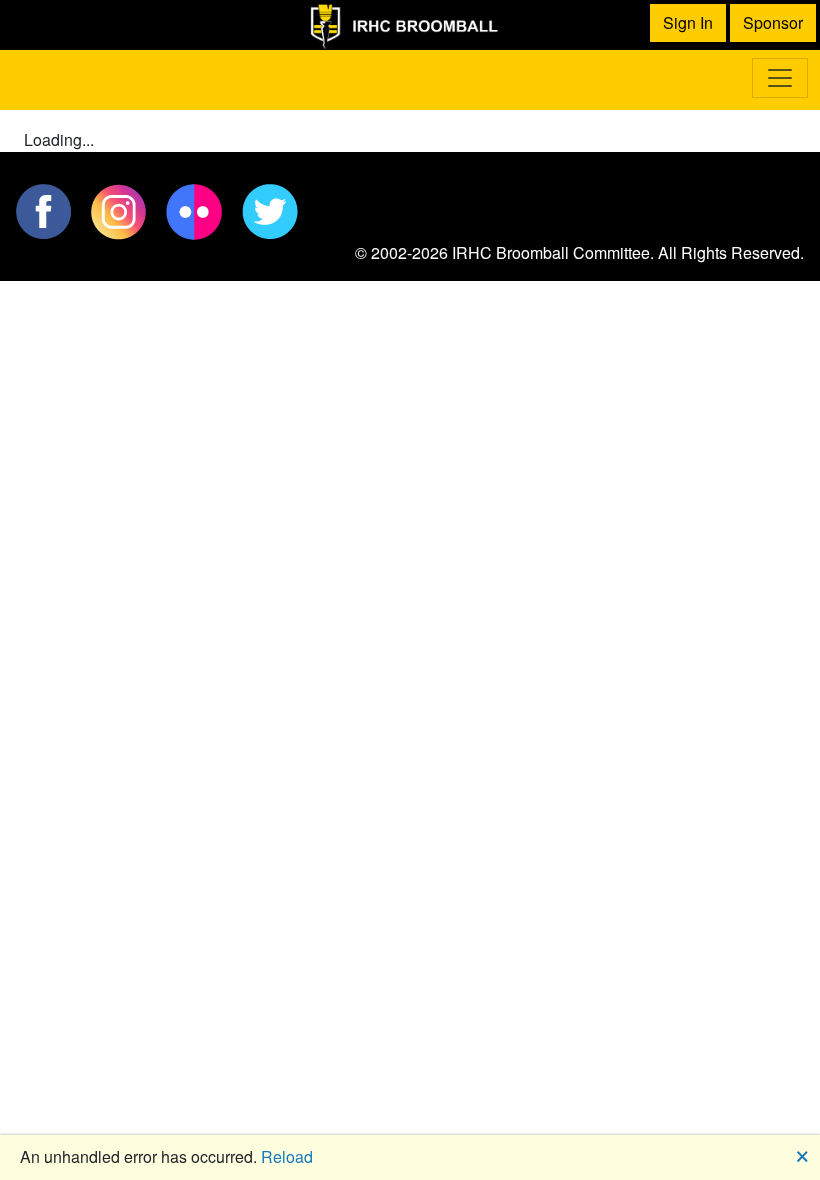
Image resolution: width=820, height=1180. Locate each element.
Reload (287, 1156)
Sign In (688, 22)
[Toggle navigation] (780, 78)
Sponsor (773, 22)
